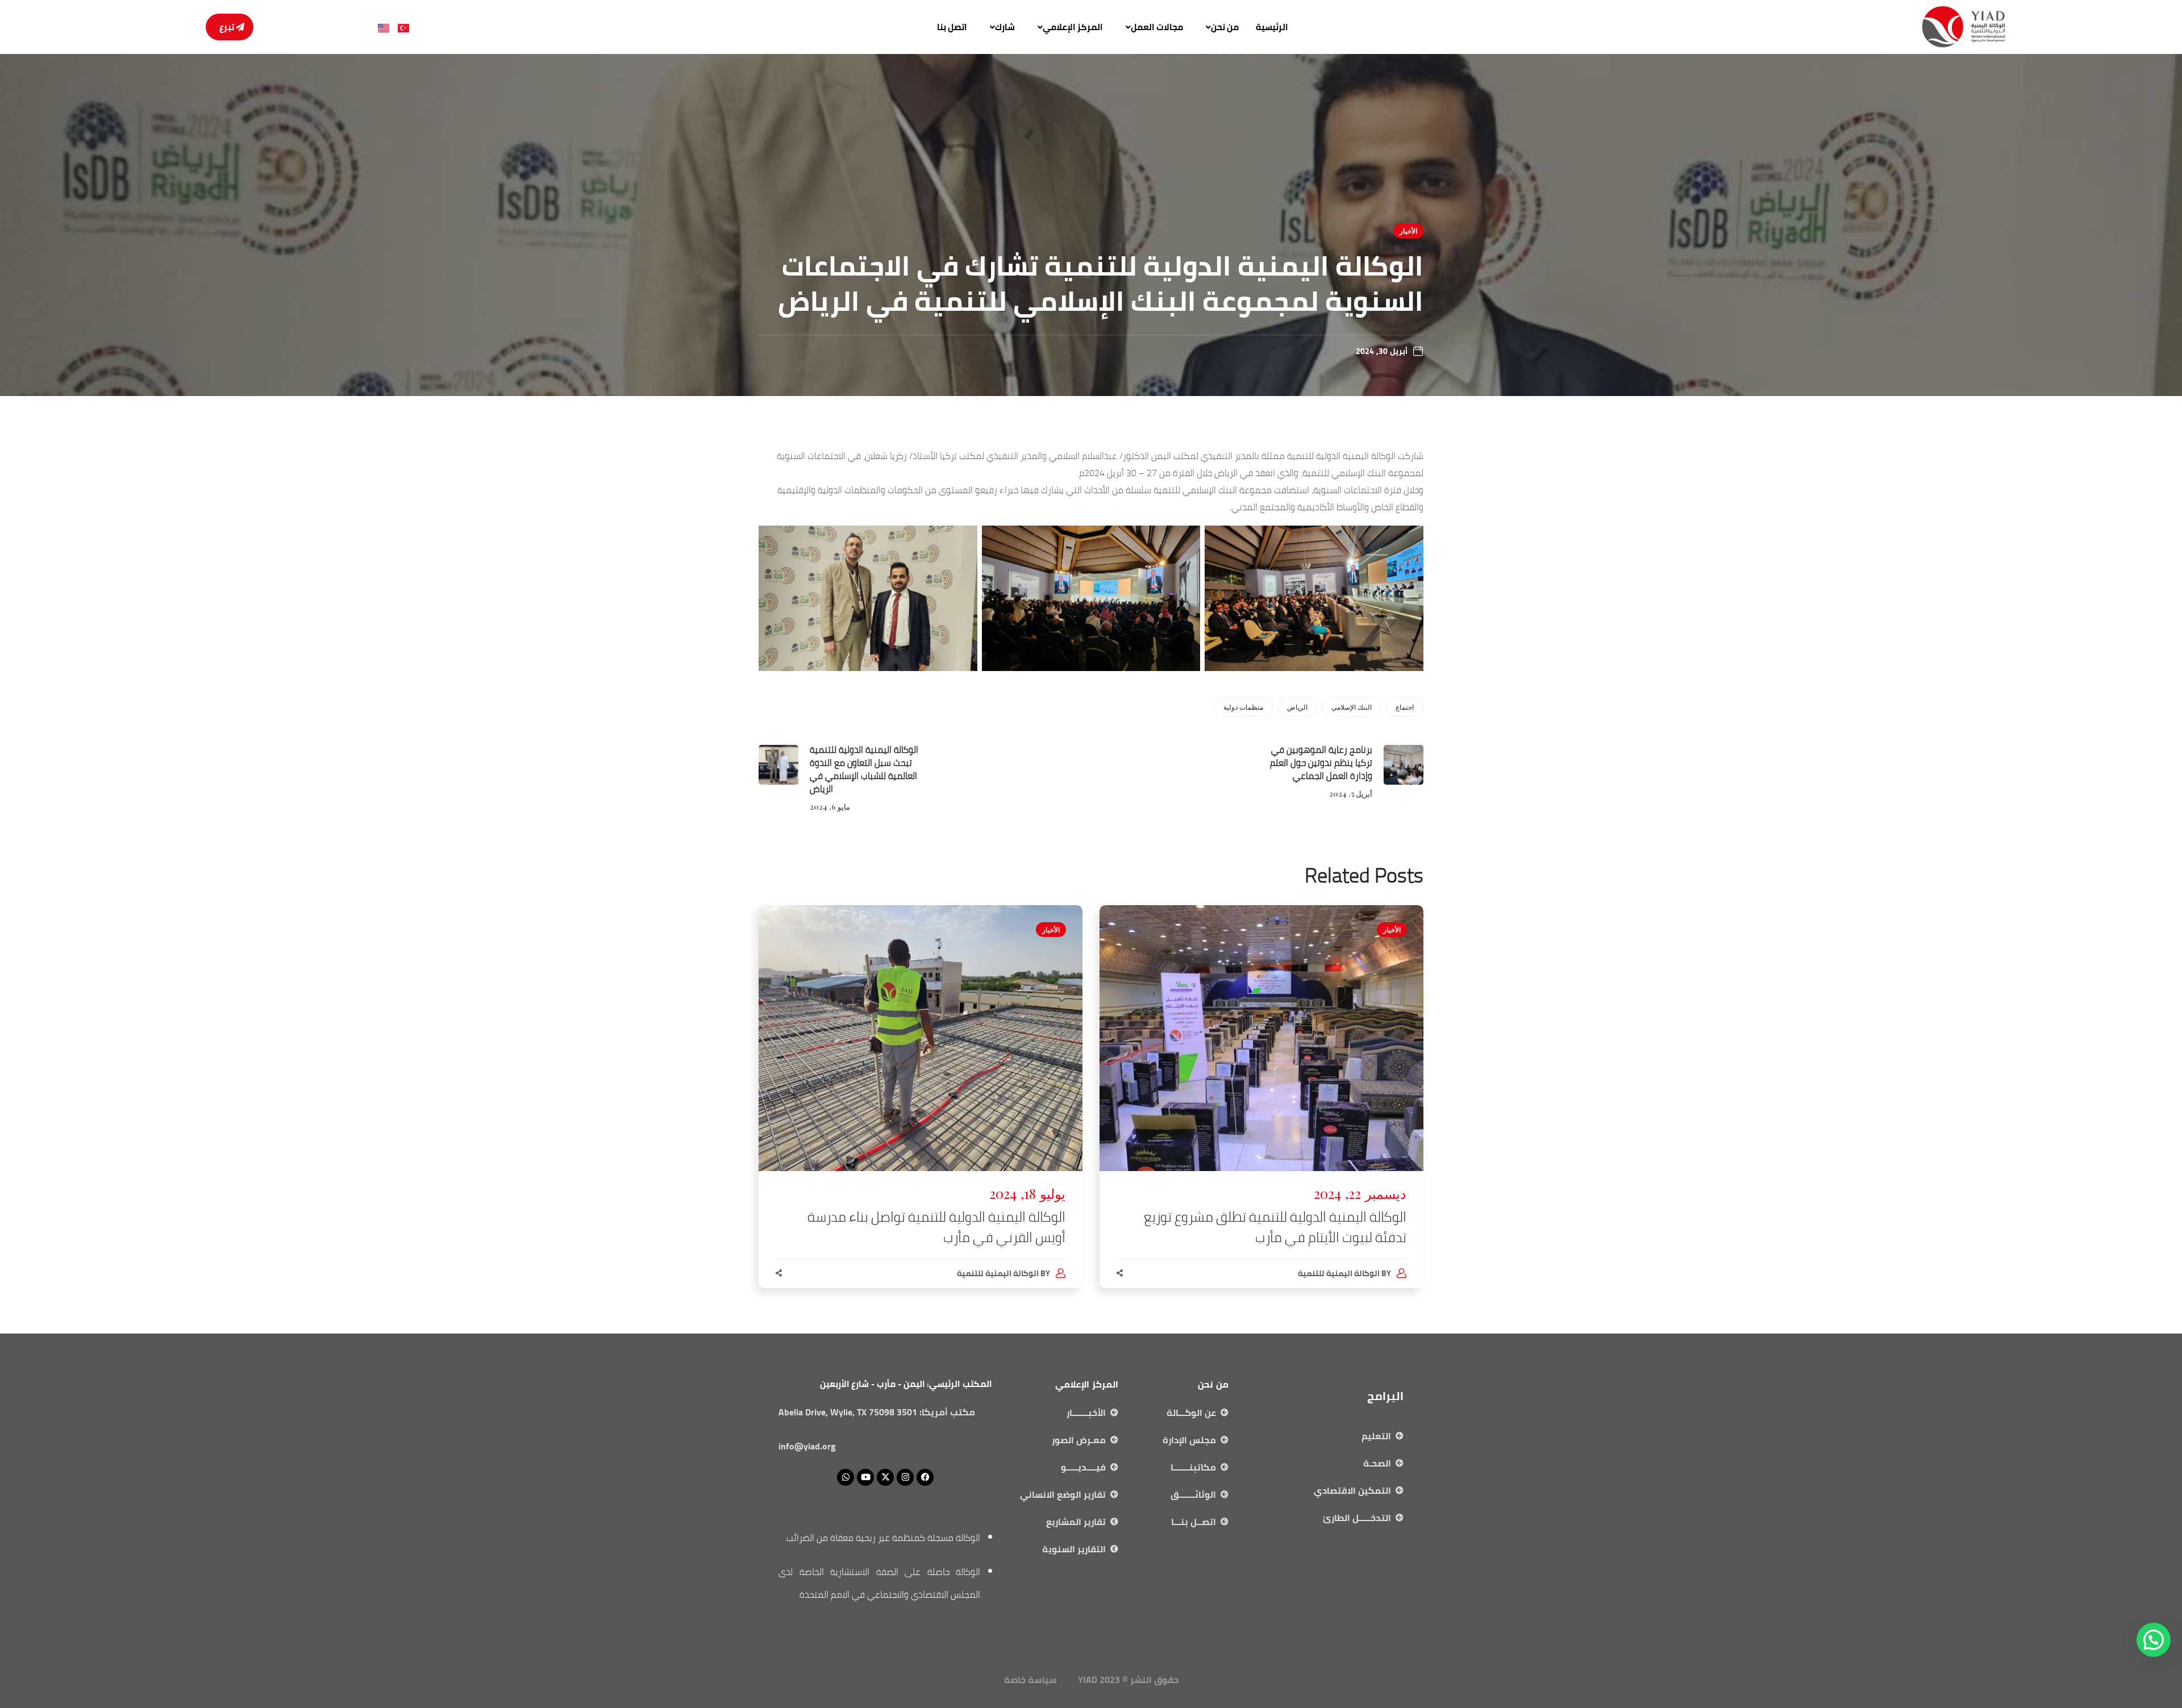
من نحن (1225, 27)
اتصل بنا (952, 27)
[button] (1219, 27)
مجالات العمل (1157, 27)
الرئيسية (1272, 27)
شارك (1005, 27)
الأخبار (1408, 231)
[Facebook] (925, 1477)
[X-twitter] (885, 1477)
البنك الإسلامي (1352, 707)
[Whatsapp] (846, 1477)
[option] (1261, 1108)
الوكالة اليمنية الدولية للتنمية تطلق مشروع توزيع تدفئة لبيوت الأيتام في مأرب (1275, 1227)
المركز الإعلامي (1073, 27)
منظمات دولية (1243, 707)
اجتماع (1405, 707)
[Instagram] (905, 1477)
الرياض (1297, 707)
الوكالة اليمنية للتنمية (1339, 1273)
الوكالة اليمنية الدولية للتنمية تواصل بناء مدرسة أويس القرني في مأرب (936, 1227)
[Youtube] (865, 1477)
